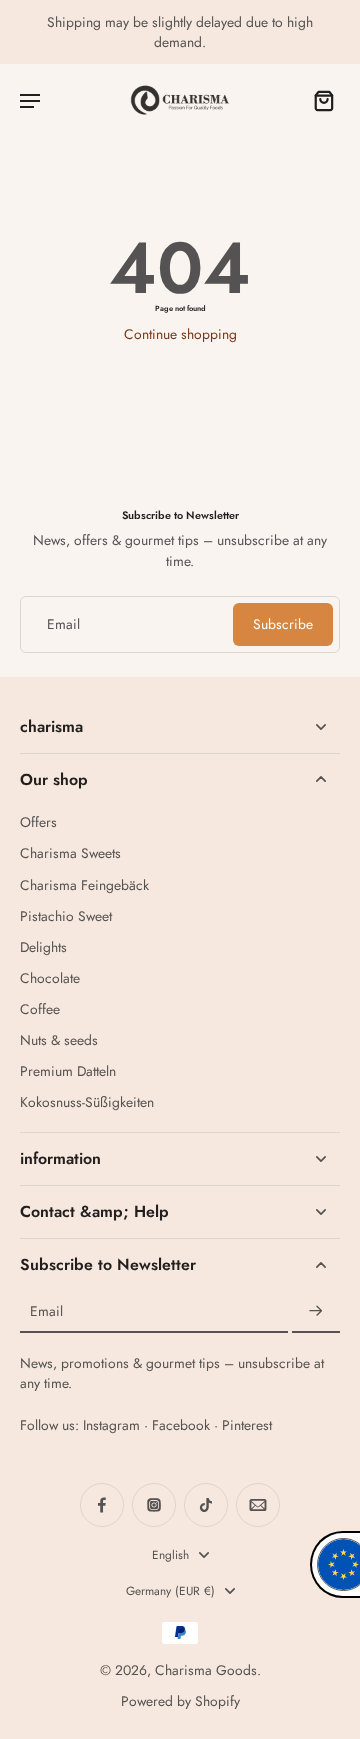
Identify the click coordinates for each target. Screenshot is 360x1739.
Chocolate (50, 978)
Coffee (40, 1009)
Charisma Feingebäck (84, 885)
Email (63, 624)
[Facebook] (102, 1505)
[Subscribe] (316, 1312)
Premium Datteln (68, 1071)
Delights (43, 947)
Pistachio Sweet (66, 916)
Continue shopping (180, 334)
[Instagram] (154, 1505)
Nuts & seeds (59, 1040)
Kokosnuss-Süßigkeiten (87, 1102)
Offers (38, 822)
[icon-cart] (318, 100)
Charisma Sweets (70, 853)
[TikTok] (206, 1505)
